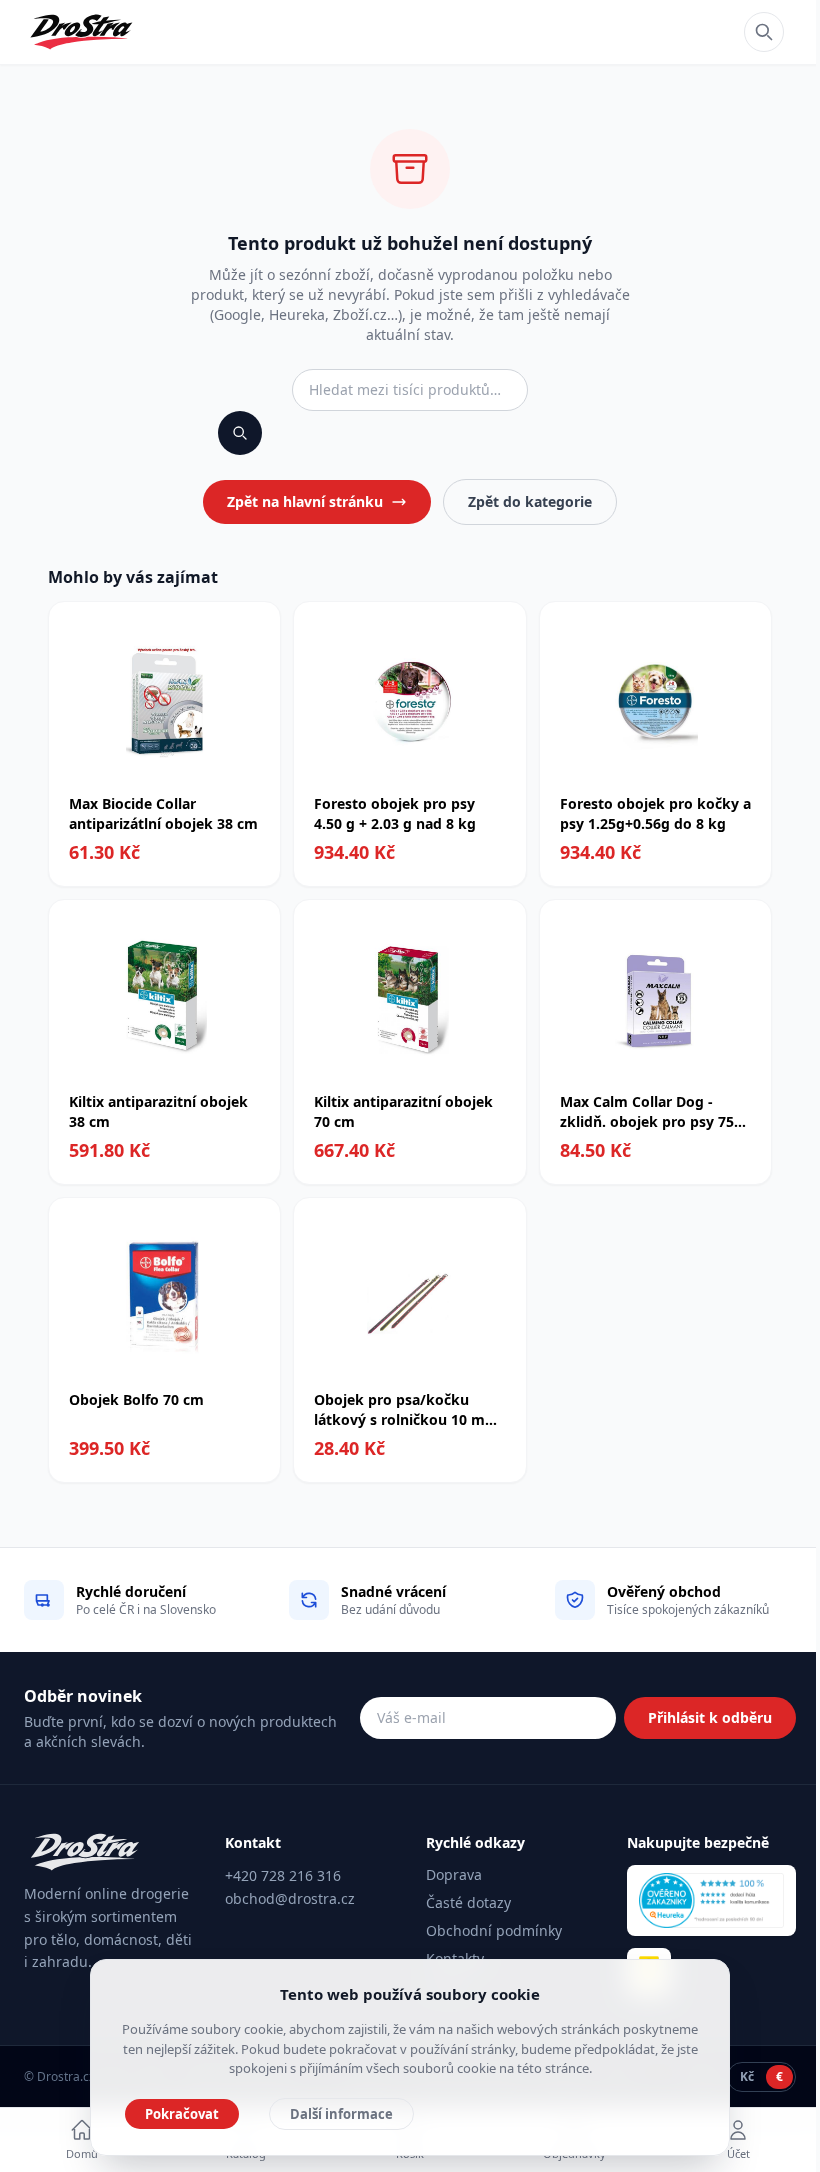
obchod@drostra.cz (290, 1898)
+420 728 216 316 (283, 1875)
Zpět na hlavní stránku (305, 501)
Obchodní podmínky (494, 1930)
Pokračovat (182, 2114)
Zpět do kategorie (530, 501)
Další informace (341, 2114)
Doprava (454, 1874)
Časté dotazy (468, 1902)
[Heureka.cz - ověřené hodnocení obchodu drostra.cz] (711, 1900)
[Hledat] (764, 32)
